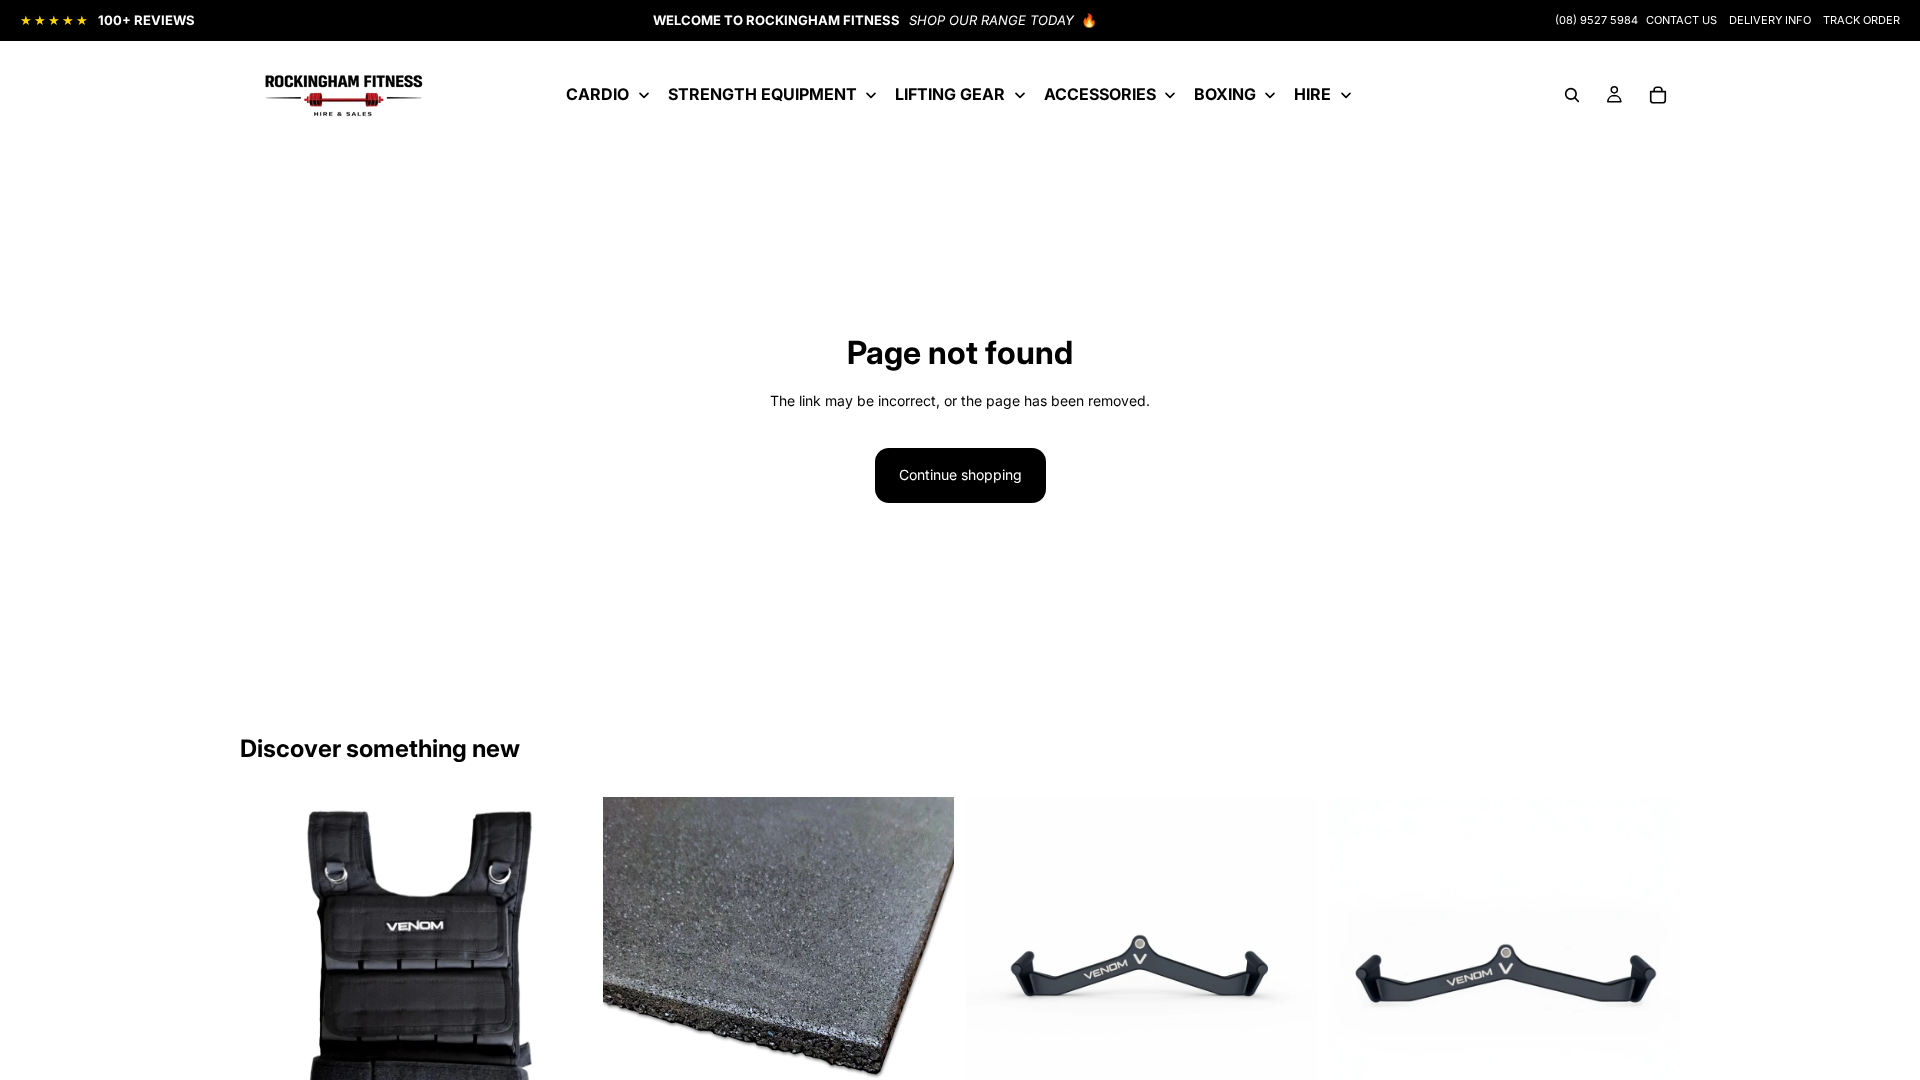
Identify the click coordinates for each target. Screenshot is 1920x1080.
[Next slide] (924, 956)
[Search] (1572, 95)
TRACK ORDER (1861, 20)
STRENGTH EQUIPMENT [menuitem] (762, 94)
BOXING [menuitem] (1225, 94)
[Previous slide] (633, 956)
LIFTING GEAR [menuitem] (950, 94)
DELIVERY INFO (1770, 20)
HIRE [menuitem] (1312, 94)
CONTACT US (1681, 20)
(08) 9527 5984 (1596, 20)
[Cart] (1658, 95)
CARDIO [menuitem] (597, 94)
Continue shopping (960, 474)
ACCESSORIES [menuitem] (1100, 94)
